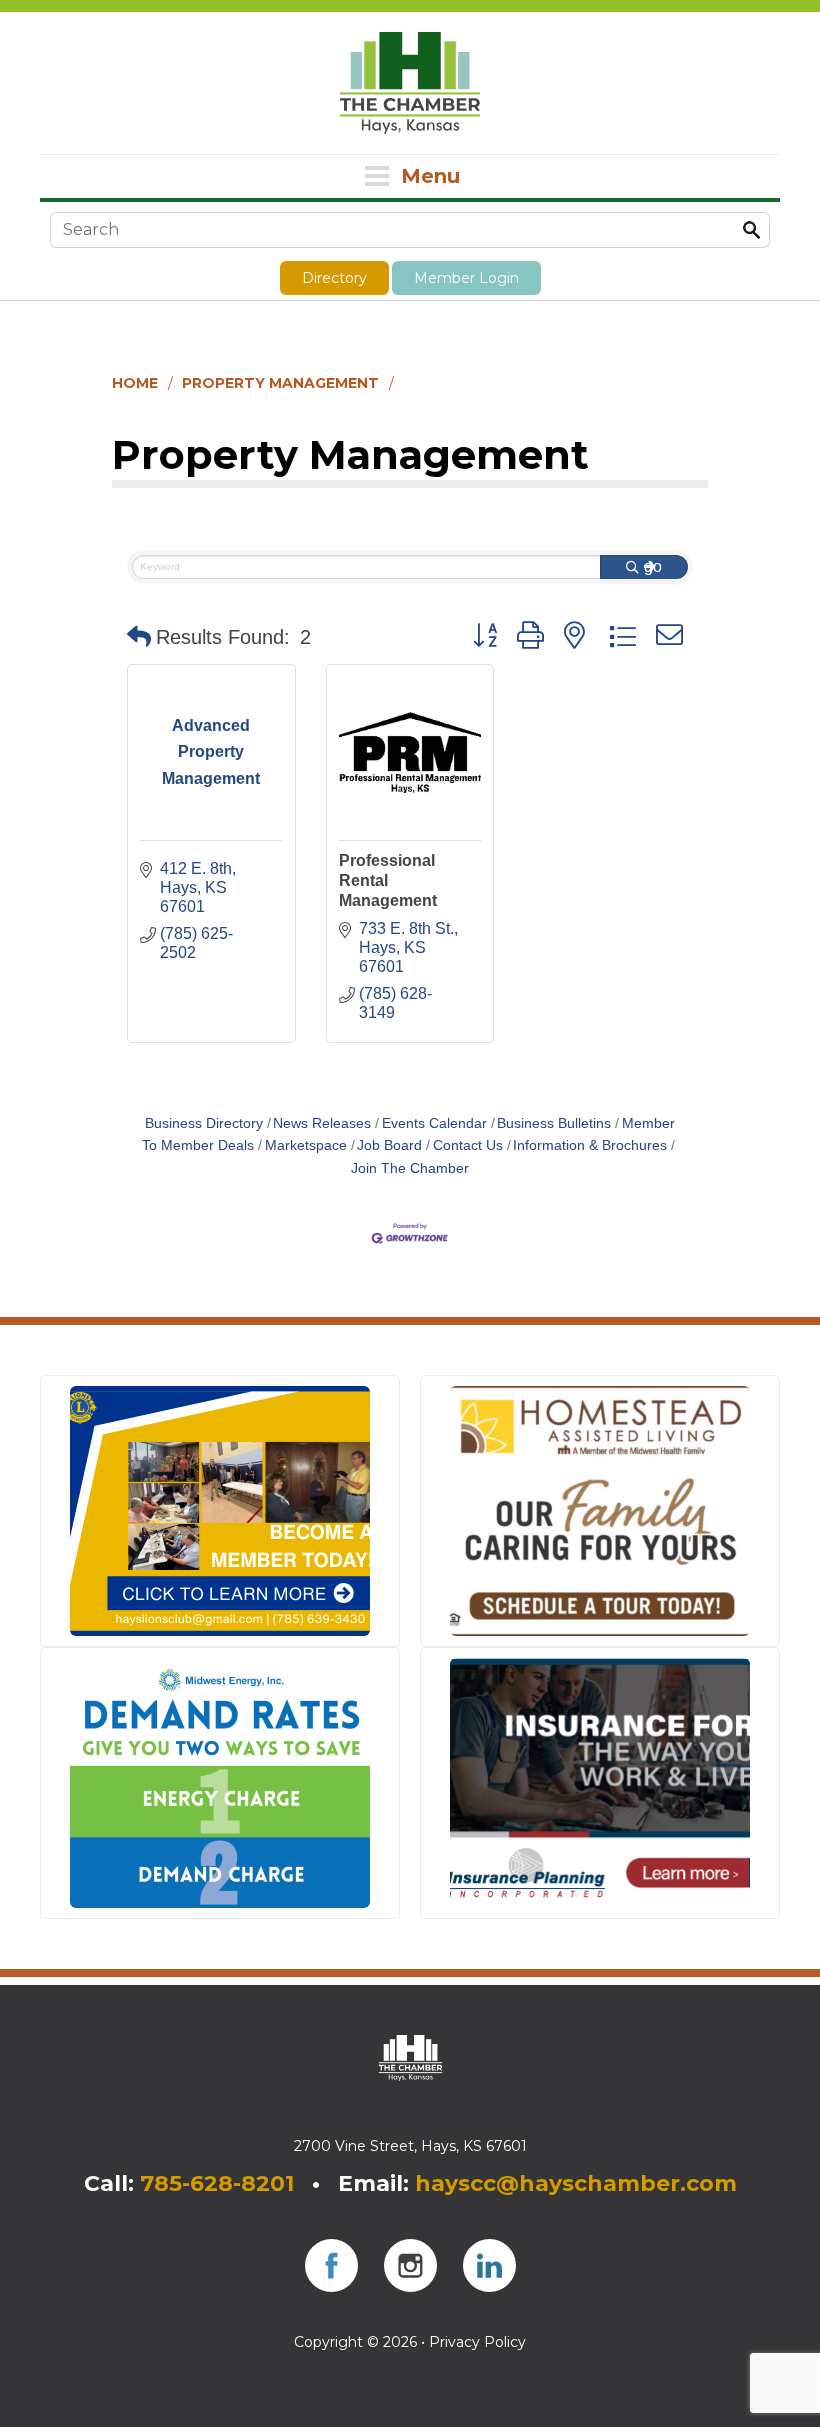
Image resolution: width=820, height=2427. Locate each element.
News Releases (322, 1123)
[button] (139, 637)
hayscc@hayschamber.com (576, 2183)
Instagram (410, 2265)
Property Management (280, 383)
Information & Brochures (590, 1145)
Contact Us (468, 1145)
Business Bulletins (554, 1123)
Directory (334, 278)
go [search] (653, 566)
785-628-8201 (217, 2183)
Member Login (466, 278)
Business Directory (204, 1123)
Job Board (389, 1145)
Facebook (331, 2265)
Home (135, 383)
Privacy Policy (477, 2342)
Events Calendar (434, 1123)
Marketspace (306, 1145)
